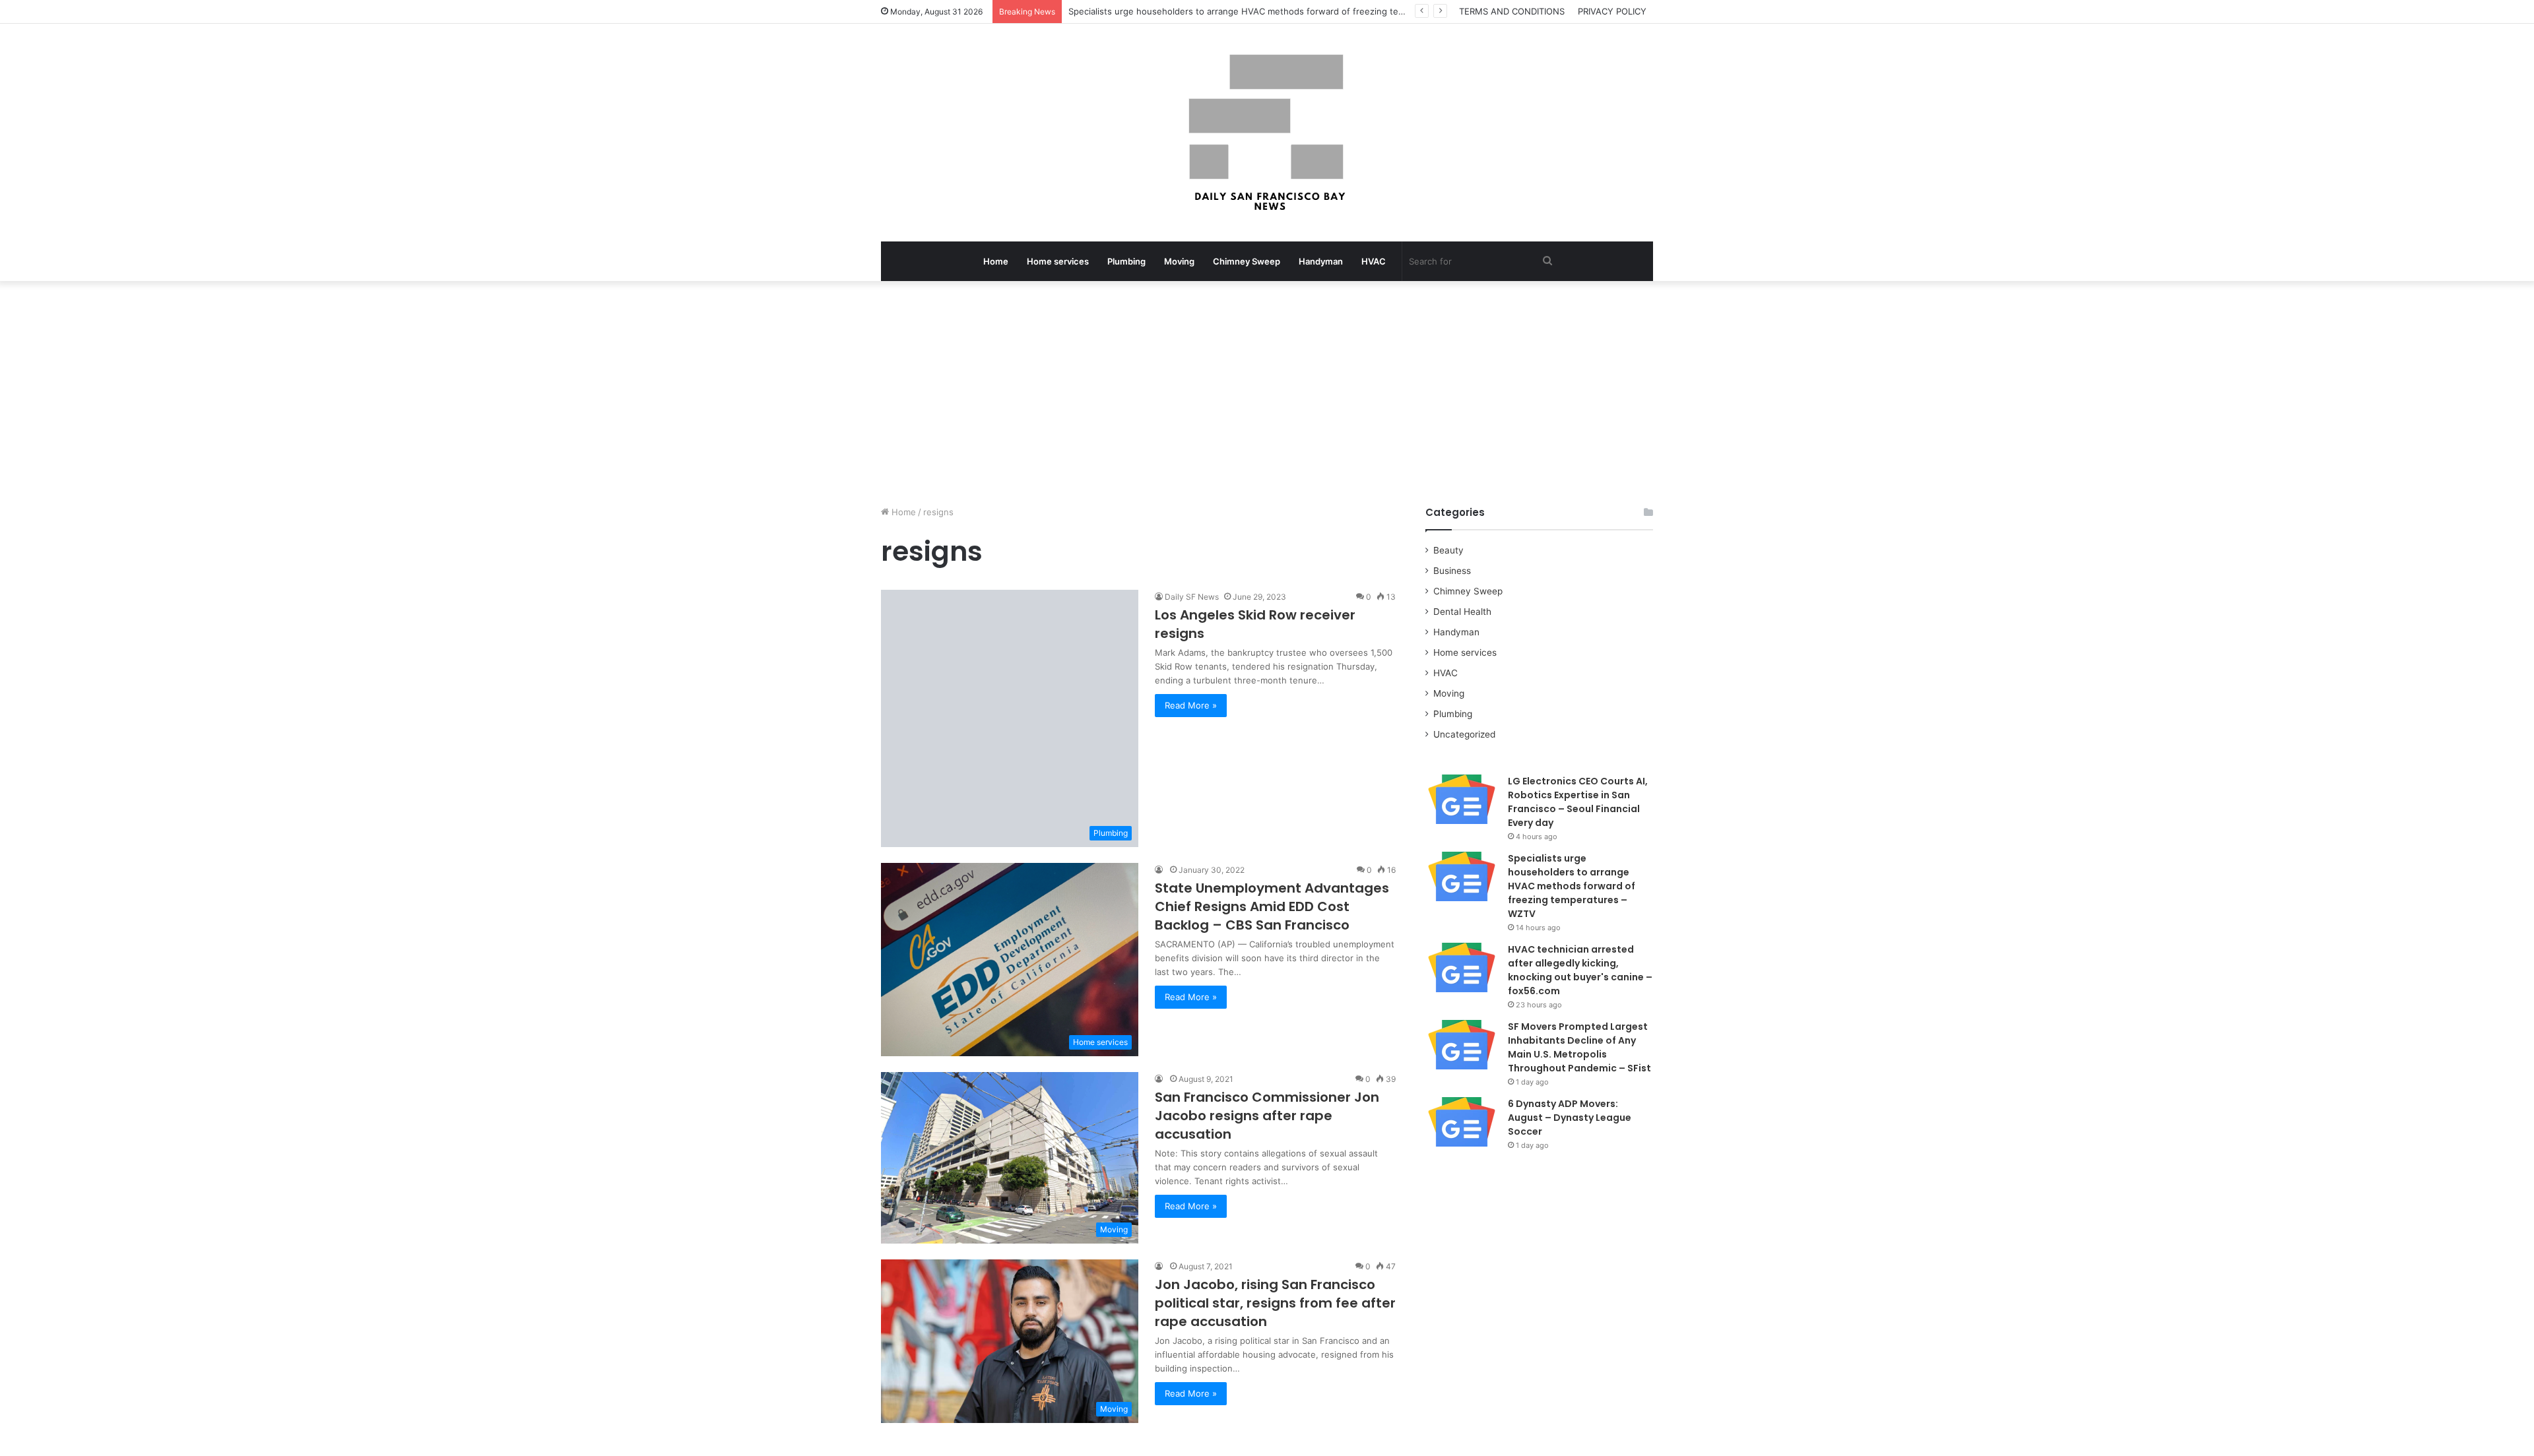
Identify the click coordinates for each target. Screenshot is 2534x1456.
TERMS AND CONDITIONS (1512, 11)
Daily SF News (1192, 597)
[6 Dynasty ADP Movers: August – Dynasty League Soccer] (1462, 1122)
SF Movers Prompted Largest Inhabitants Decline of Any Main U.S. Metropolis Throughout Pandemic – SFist (1579, 1047)
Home (996, 261)
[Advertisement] (1267, 393)
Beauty (1448, 550)
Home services (1058, 261)
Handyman (1321, 261)
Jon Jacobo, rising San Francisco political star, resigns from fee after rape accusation (1275, 1303)
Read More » (1191, 705)
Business (1452, 571)
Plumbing (1126, 261)
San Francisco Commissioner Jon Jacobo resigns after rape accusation (1267, 1116)
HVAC (1374, 261)
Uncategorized (1464, 734)
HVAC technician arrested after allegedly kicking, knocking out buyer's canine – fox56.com (1580, 970)
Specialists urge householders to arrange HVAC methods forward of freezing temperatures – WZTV (1572, 886)
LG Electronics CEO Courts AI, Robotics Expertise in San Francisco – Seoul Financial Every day (1578, 802)
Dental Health (1462, 612)
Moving (1179, 261)
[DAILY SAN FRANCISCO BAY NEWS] (1267, 133)
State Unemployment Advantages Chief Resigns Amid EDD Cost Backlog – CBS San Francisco (1272, 906)
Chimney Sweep (1247, 261)
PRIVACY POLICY (1612, 11)
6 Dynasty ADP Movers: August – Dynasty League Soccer (1570, 1118)
